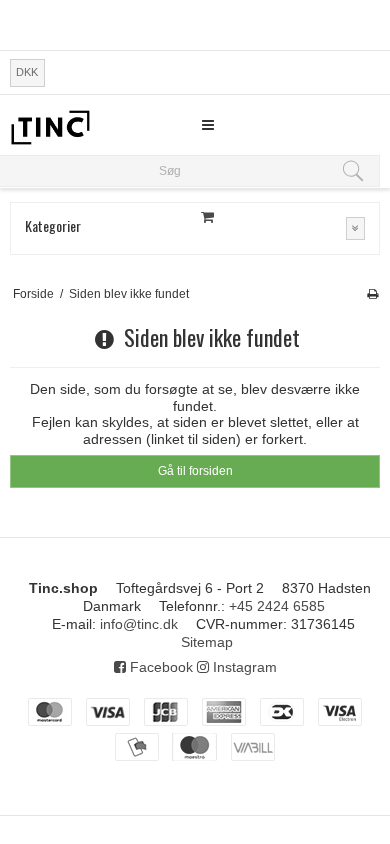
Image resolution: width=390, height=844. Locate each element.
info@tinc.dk (139, 624)
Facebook (159, 667)
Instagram (243, 667)
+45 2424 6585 (277, 606)
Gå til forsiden (195, 471)
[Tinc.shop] (50, 127)
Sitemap (207, 642)
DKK (27, 72)
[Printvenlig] (372, 294)
